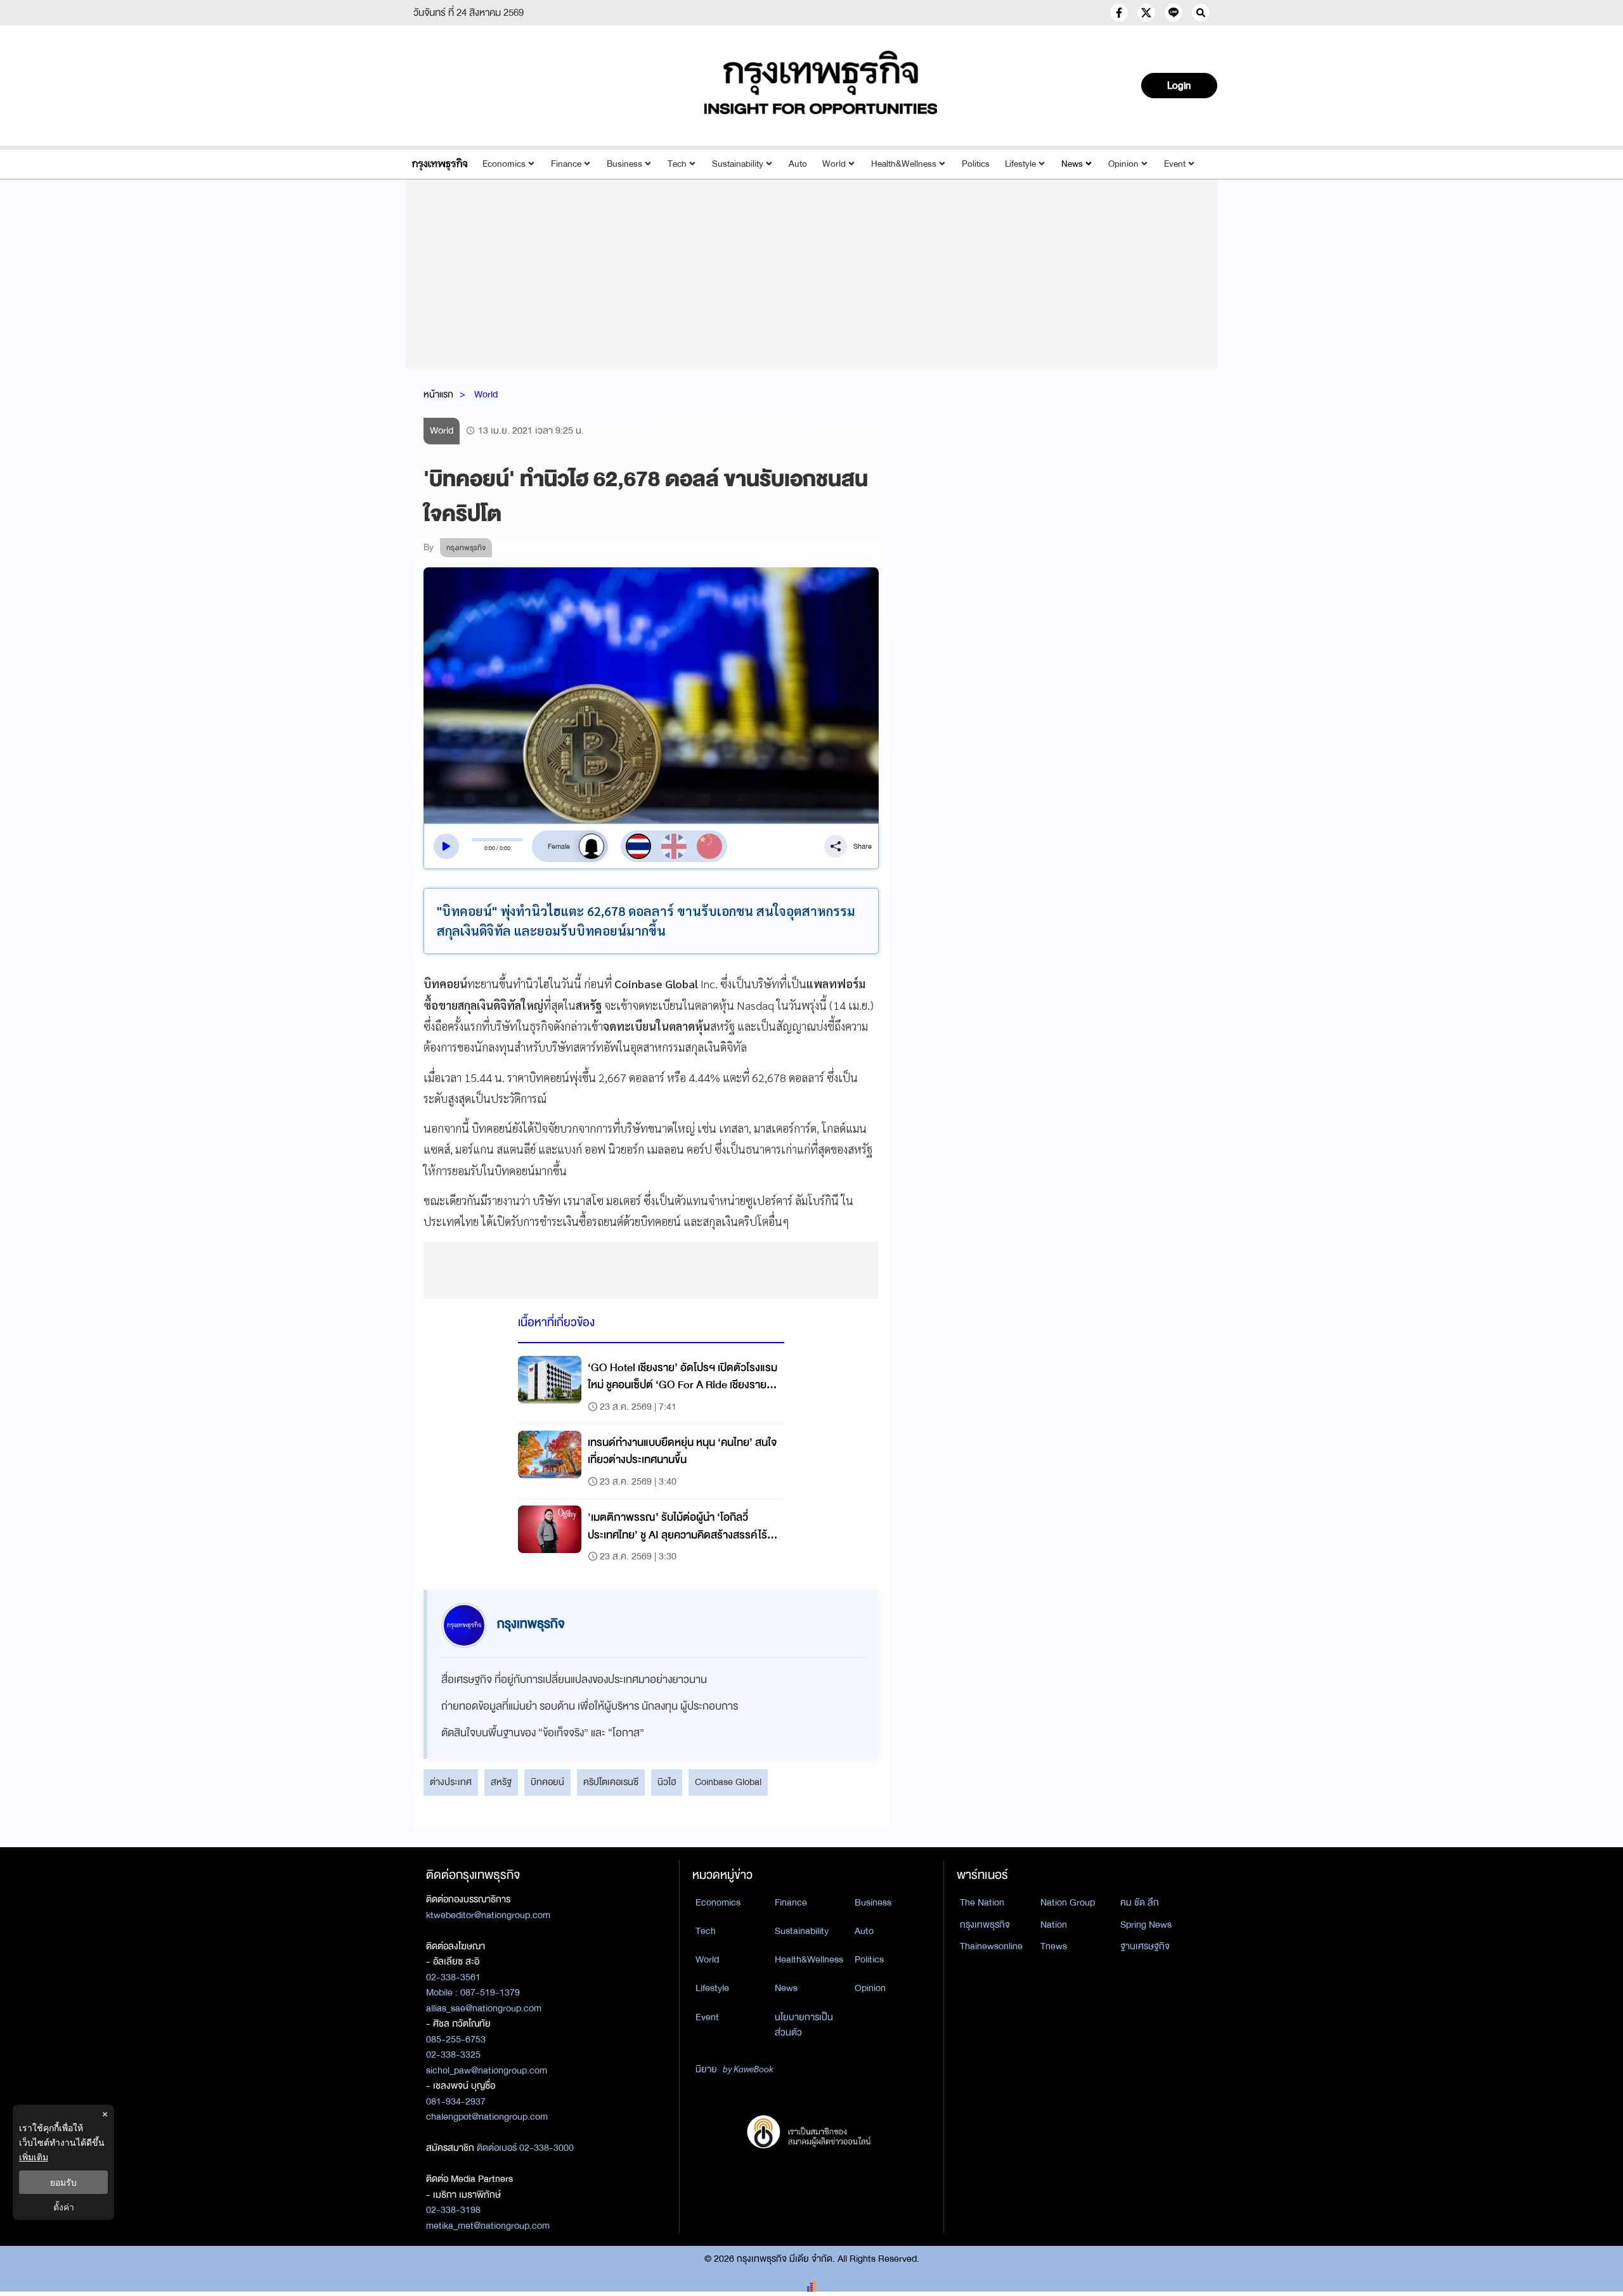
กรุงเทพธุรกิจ (985, 1925)
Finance (566, 164)
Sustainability (738, 164)
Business (624, 164)
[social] (1119, 13)
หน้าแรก (438, 394)
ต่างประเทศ (451, 1782)
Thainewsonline (991, 1946)
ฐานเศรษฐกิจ (1145, 1946)
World (834, 164)
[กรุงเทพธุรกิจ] (440, 164)
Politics (976, 164)
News (1072, 164)
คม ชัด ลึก (1140, 1902)
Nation (1054, 1925)
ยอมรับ (63, 2182)
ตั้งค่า (64, 2207)
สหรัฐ (501, 1782)
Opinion (1123, 164)
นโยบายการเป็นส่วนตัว (804, 2025)
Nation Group (1068, 1902)
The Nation (982, 1902)
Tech (677, 164)
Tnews (1054, 1946)
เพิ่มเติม (34, 2157)
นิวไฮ (667, 1782)
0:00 (490, 848)
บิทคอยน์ (547, 1782)
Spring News (1146, 1925)
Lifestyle (1020, 164)
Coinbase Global (728, 1782)
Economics (504, 164)
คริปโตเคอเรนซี (611, 1782)
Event (1175, 164)
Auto (798, 164)
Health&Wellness (904, 164)
